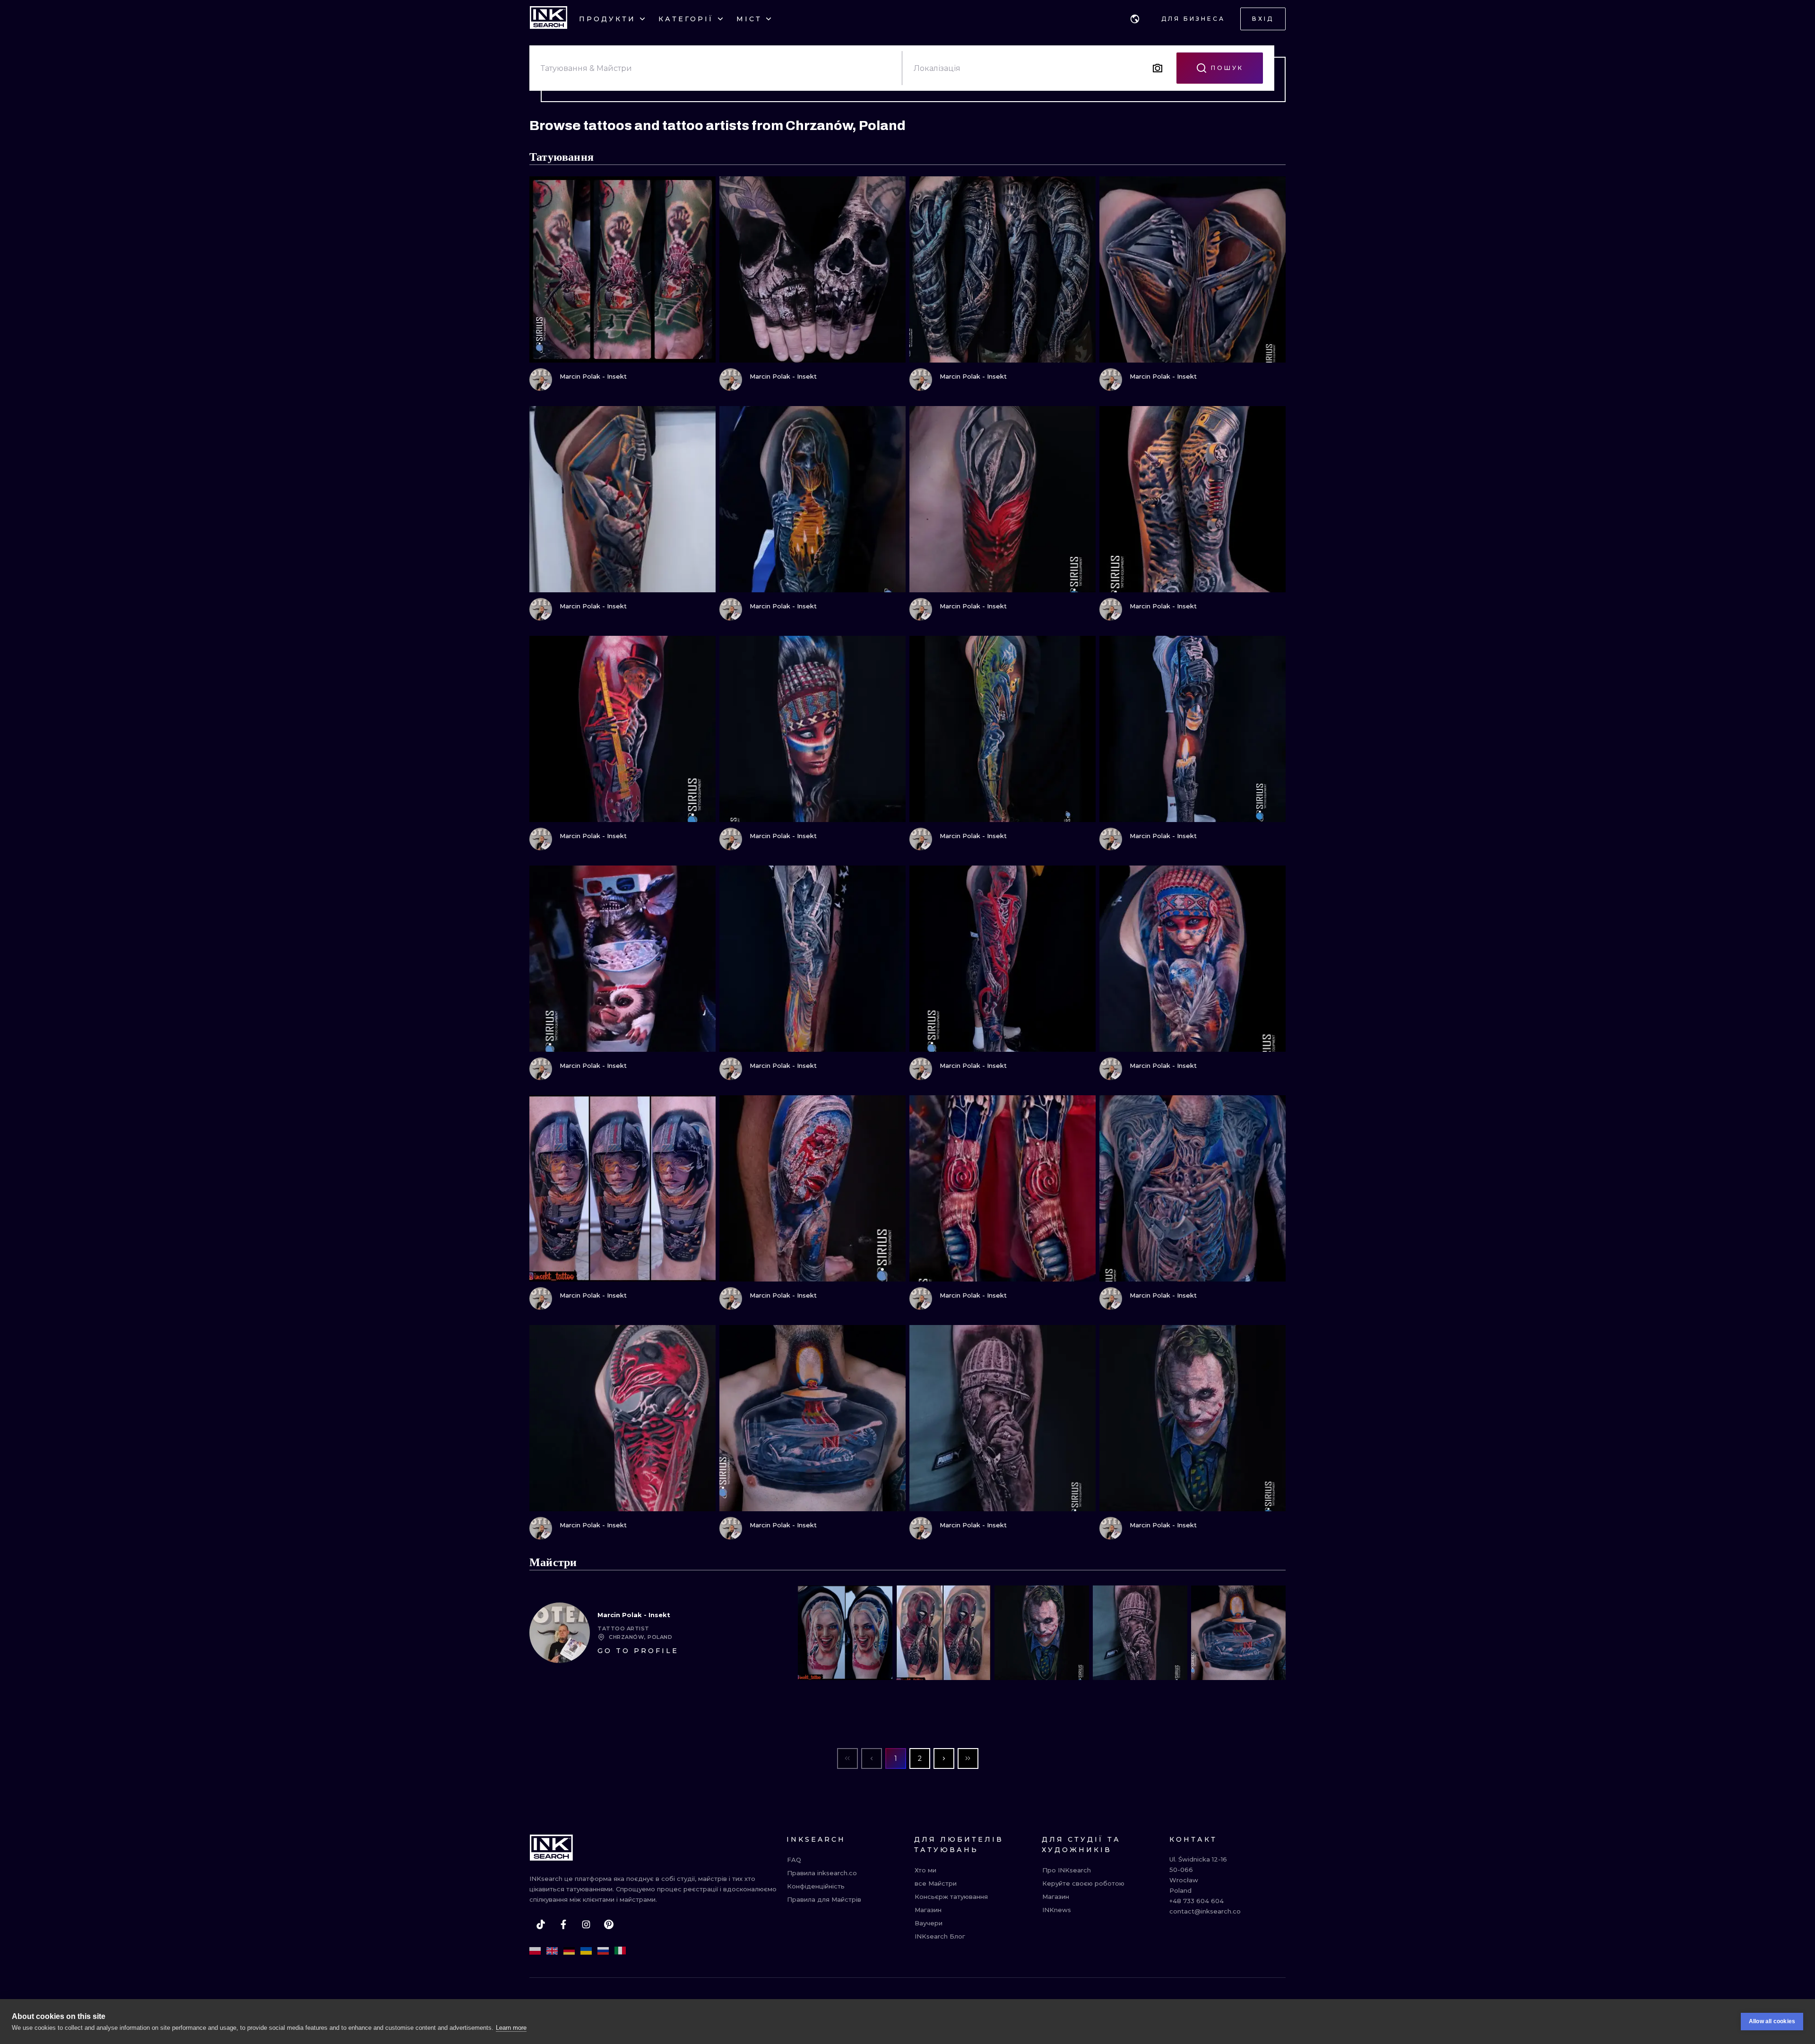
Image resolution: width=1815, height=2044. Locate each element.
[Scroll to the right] (1270, 1633)
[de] (569, 1951)
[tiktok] (541, 1924)
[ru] (603, 1951)
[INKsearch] (549, 19)
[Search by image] (1158, 68)
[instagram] (586, 1924)
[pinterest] (609, 1924)
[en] (552, 1951)
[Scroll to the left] (813, 1633)
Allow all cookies (1772, 2021)
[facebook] (563, 1924)
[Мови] (1135, 19)
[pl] (535, 1951)
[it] (620, 1951)
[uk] (586, 1951)
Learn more (511, 2028)
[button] (1135, 19)
